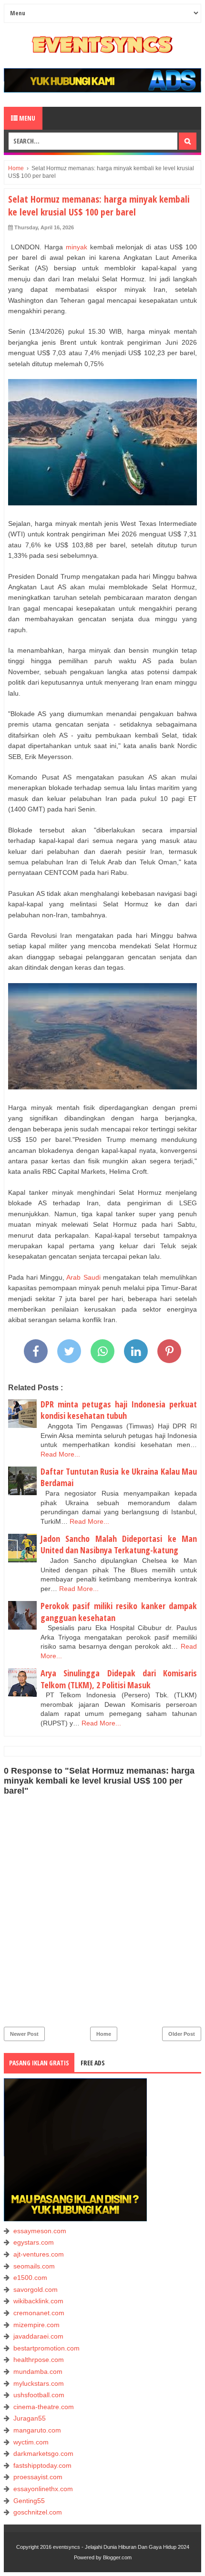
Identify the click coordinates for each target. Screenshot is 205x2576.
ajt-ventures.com (39, 2254)
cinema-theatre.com (44, 2407)
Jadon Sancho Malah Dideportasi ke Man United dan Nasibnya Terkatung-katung (119, 1545)
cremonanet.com (39, 2313)
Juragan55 (30, 2418)
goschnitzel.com (38, 2512)
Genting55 (29, 2501)
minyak (77, 247)
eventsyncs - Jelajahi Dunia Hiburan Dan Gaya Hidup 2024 (121, 2547)
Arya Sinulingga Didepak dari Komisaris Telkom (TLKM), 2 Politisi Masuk (119, 1679)
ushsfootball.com (39, 2395)
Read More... (60, 1454)
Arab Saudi (83, 1277)
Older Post (182, 2034)
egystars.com (34, 2242)
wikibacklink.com (38, 2301)
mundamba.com (38, 2371)
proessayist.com (38, 2477)
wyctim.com (31, 2442)
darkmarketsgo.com (43, 2453)
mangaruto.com (37, 2430)
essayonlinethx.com (43, 2489)
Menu (26, 118)
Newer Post (24, 2034)
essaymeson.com (40, 2231)
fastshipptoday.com (42, 2465)
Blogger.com (117, 2557)
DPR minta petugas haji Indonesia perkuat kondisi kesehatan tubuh (119, 1410)
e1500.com (30, 2278)
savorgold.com (36, 2289)
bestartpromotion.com (46, 2348)
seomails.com (34, 2266)
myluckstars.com (39, 2383)
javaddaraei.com (38, 2336)
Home (104, 2034)
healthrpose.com (39, 2360)
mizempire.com (36, 2325)
